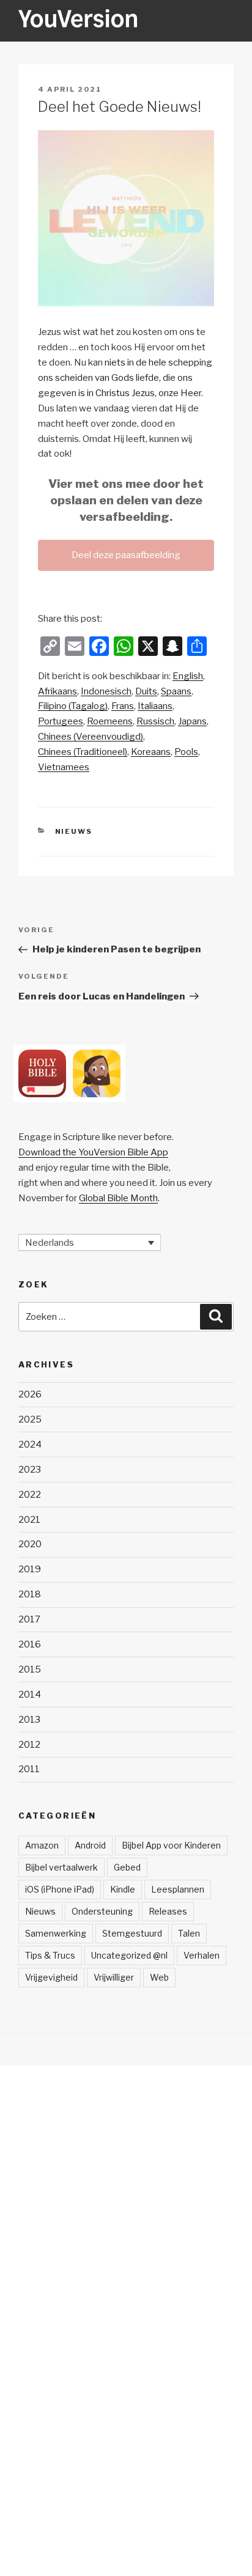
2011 (29, 1769)
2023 (30, 1470)
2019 (30, 1569)
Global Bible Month (118, 1198)
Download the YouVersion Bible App (93, 1152)
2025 (30, 1419)
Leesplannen (178, 1889)
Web (159, 1977)
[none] (90, 1243)
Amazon (42, 1845)
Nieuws (74, 831)
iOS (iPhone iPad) (60, 1889)
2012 (29, 1745)
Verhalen (202, 1955)
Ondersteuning (102, 1911)
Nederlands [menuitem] (50, 1242)
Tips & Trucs (50, 1955)
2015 (30, 1669)
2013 (29, 1720)
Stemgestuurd (132, 1933)
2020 (30, 1544)
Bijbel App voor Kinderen (171, 1845)
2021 (29, 1520)
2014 (30, 1695)
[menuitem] (188, 676)
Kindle (123, 1889)
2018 (30, 1594)
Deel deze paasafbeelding (126, 555)
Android (90, 1845)
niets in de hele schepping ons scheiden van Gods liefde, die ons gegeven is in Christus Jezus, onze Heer (125, 378)
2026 (30, 1394)
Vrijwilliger (114, 1977)
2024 (30, 1444)
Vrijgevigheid (51, 1977)
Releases (168, 1911)
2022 (30, 1495)
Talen (189, 1933)
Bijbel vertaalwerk (61, 1867)
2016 (30, 1644)
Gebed (127, 1867)
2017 (29, 1619)
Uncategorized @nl (129, 1955)
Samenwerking (56, 1933)
